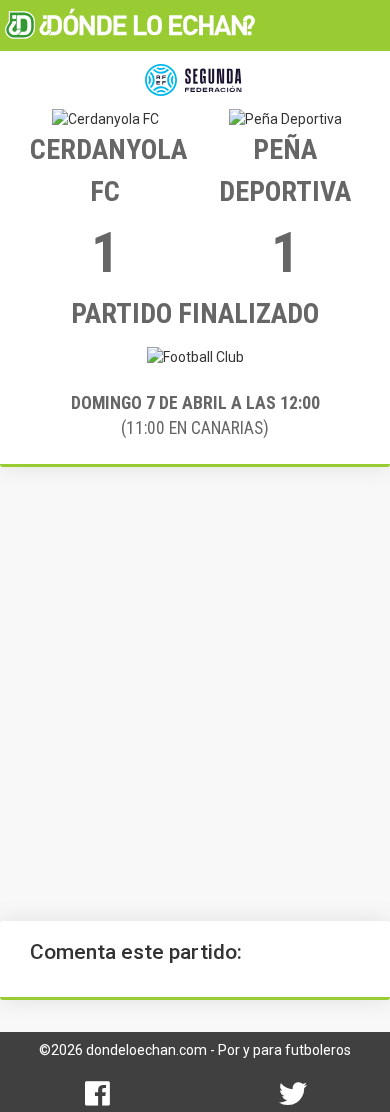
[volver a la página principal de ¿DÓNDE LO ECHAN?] (130, 25)
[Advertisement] (195, 694)
